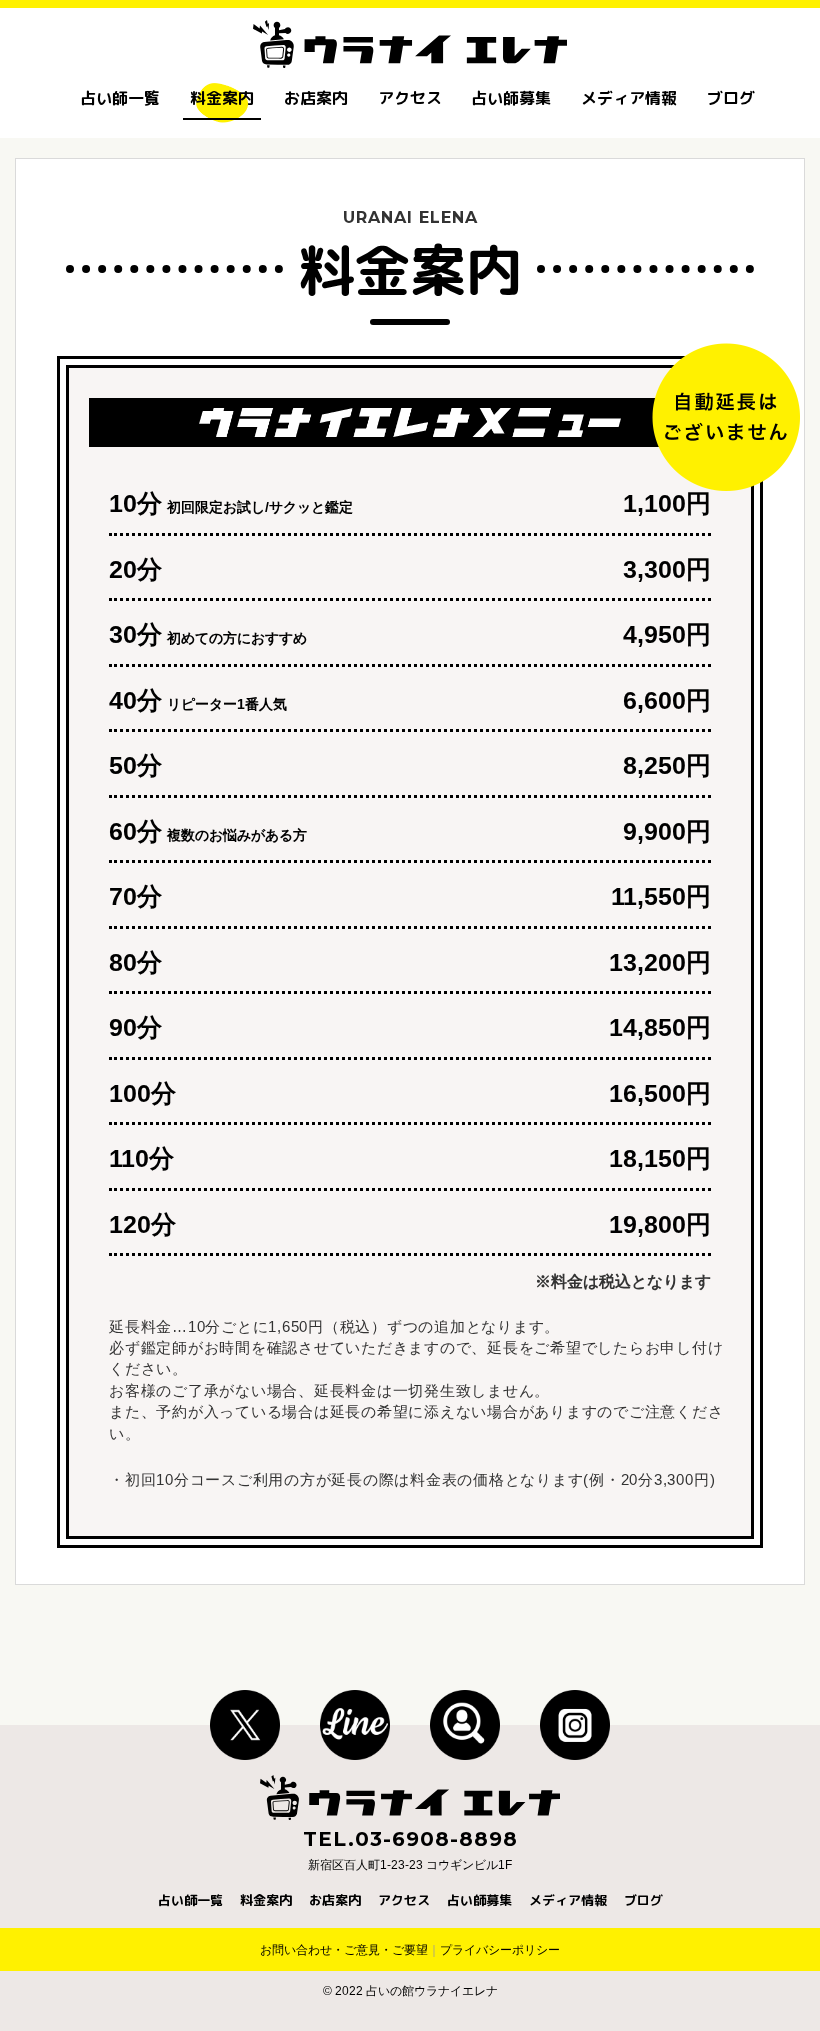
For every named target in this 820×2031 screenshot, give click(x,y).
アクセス (410, 98)
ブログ (731, 98)
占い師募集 (511, 98)
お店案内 (316, 98)
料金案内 (222, 98)
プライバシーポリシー (500, 1950)
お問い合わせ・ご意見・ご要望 (344, 1950)
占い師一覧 (120, 98)
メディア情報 (629, 98)
